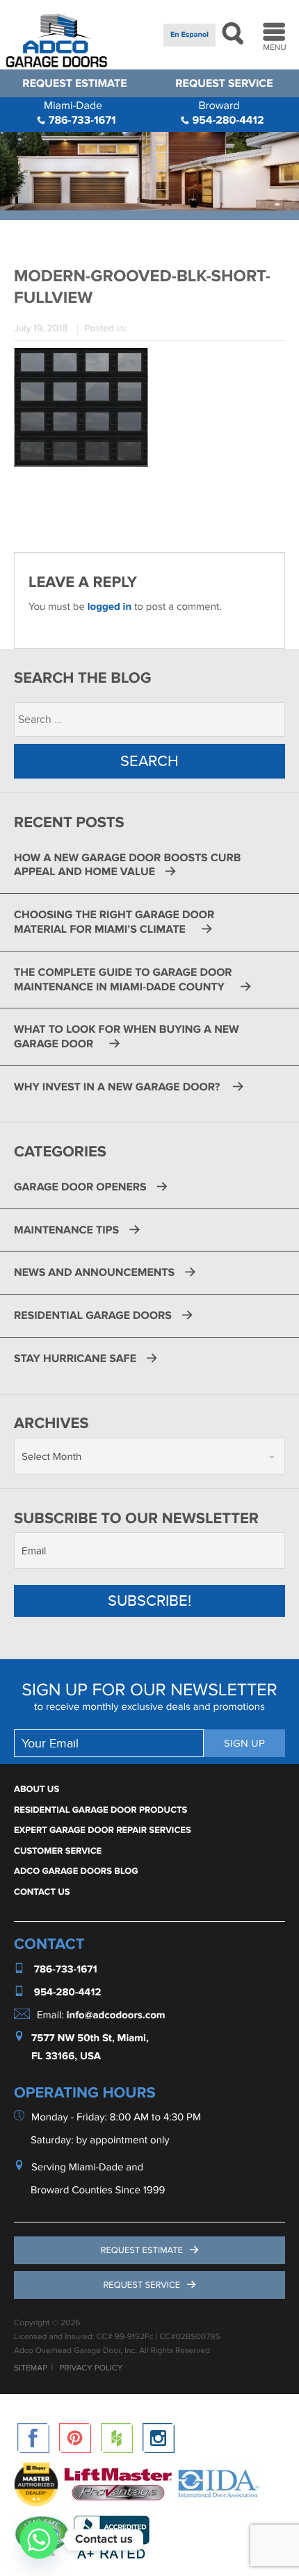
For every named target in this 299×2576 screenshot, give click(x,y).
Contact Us (42, 1892)
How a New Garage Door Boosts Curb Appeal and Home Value (127, 865)
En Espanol (189, 35)
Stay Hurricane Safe (75, 1358)
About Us (37, 1789)
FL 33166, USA (66, 2056)
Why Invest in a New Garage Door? (118, 1087)
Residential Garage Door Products (100, 1810)
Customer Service (58, 1851)
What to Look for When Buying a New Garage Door (127, 1037)
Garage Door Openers (80, 1187)
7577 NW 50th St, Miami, (90, 2038)
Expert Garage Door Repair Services (103, 1830)
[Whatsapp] (39, 2540)
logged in (110, 607)
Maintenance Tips (66, 1230)
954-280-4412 (226, 113)
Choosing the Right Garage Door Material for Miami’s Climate (114, 922)
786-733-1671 (80, 113)
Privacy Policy (91, 2368)
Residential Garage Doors (93, 1315)
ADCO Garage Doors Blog (76, 1871)
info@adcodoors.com (116, 2015)
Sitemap (31, 2368)
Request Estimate (74, 83)
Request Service (224, 83)
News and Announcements (94, 1272)
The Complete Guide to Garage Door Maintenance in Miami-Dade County (123, 980)
